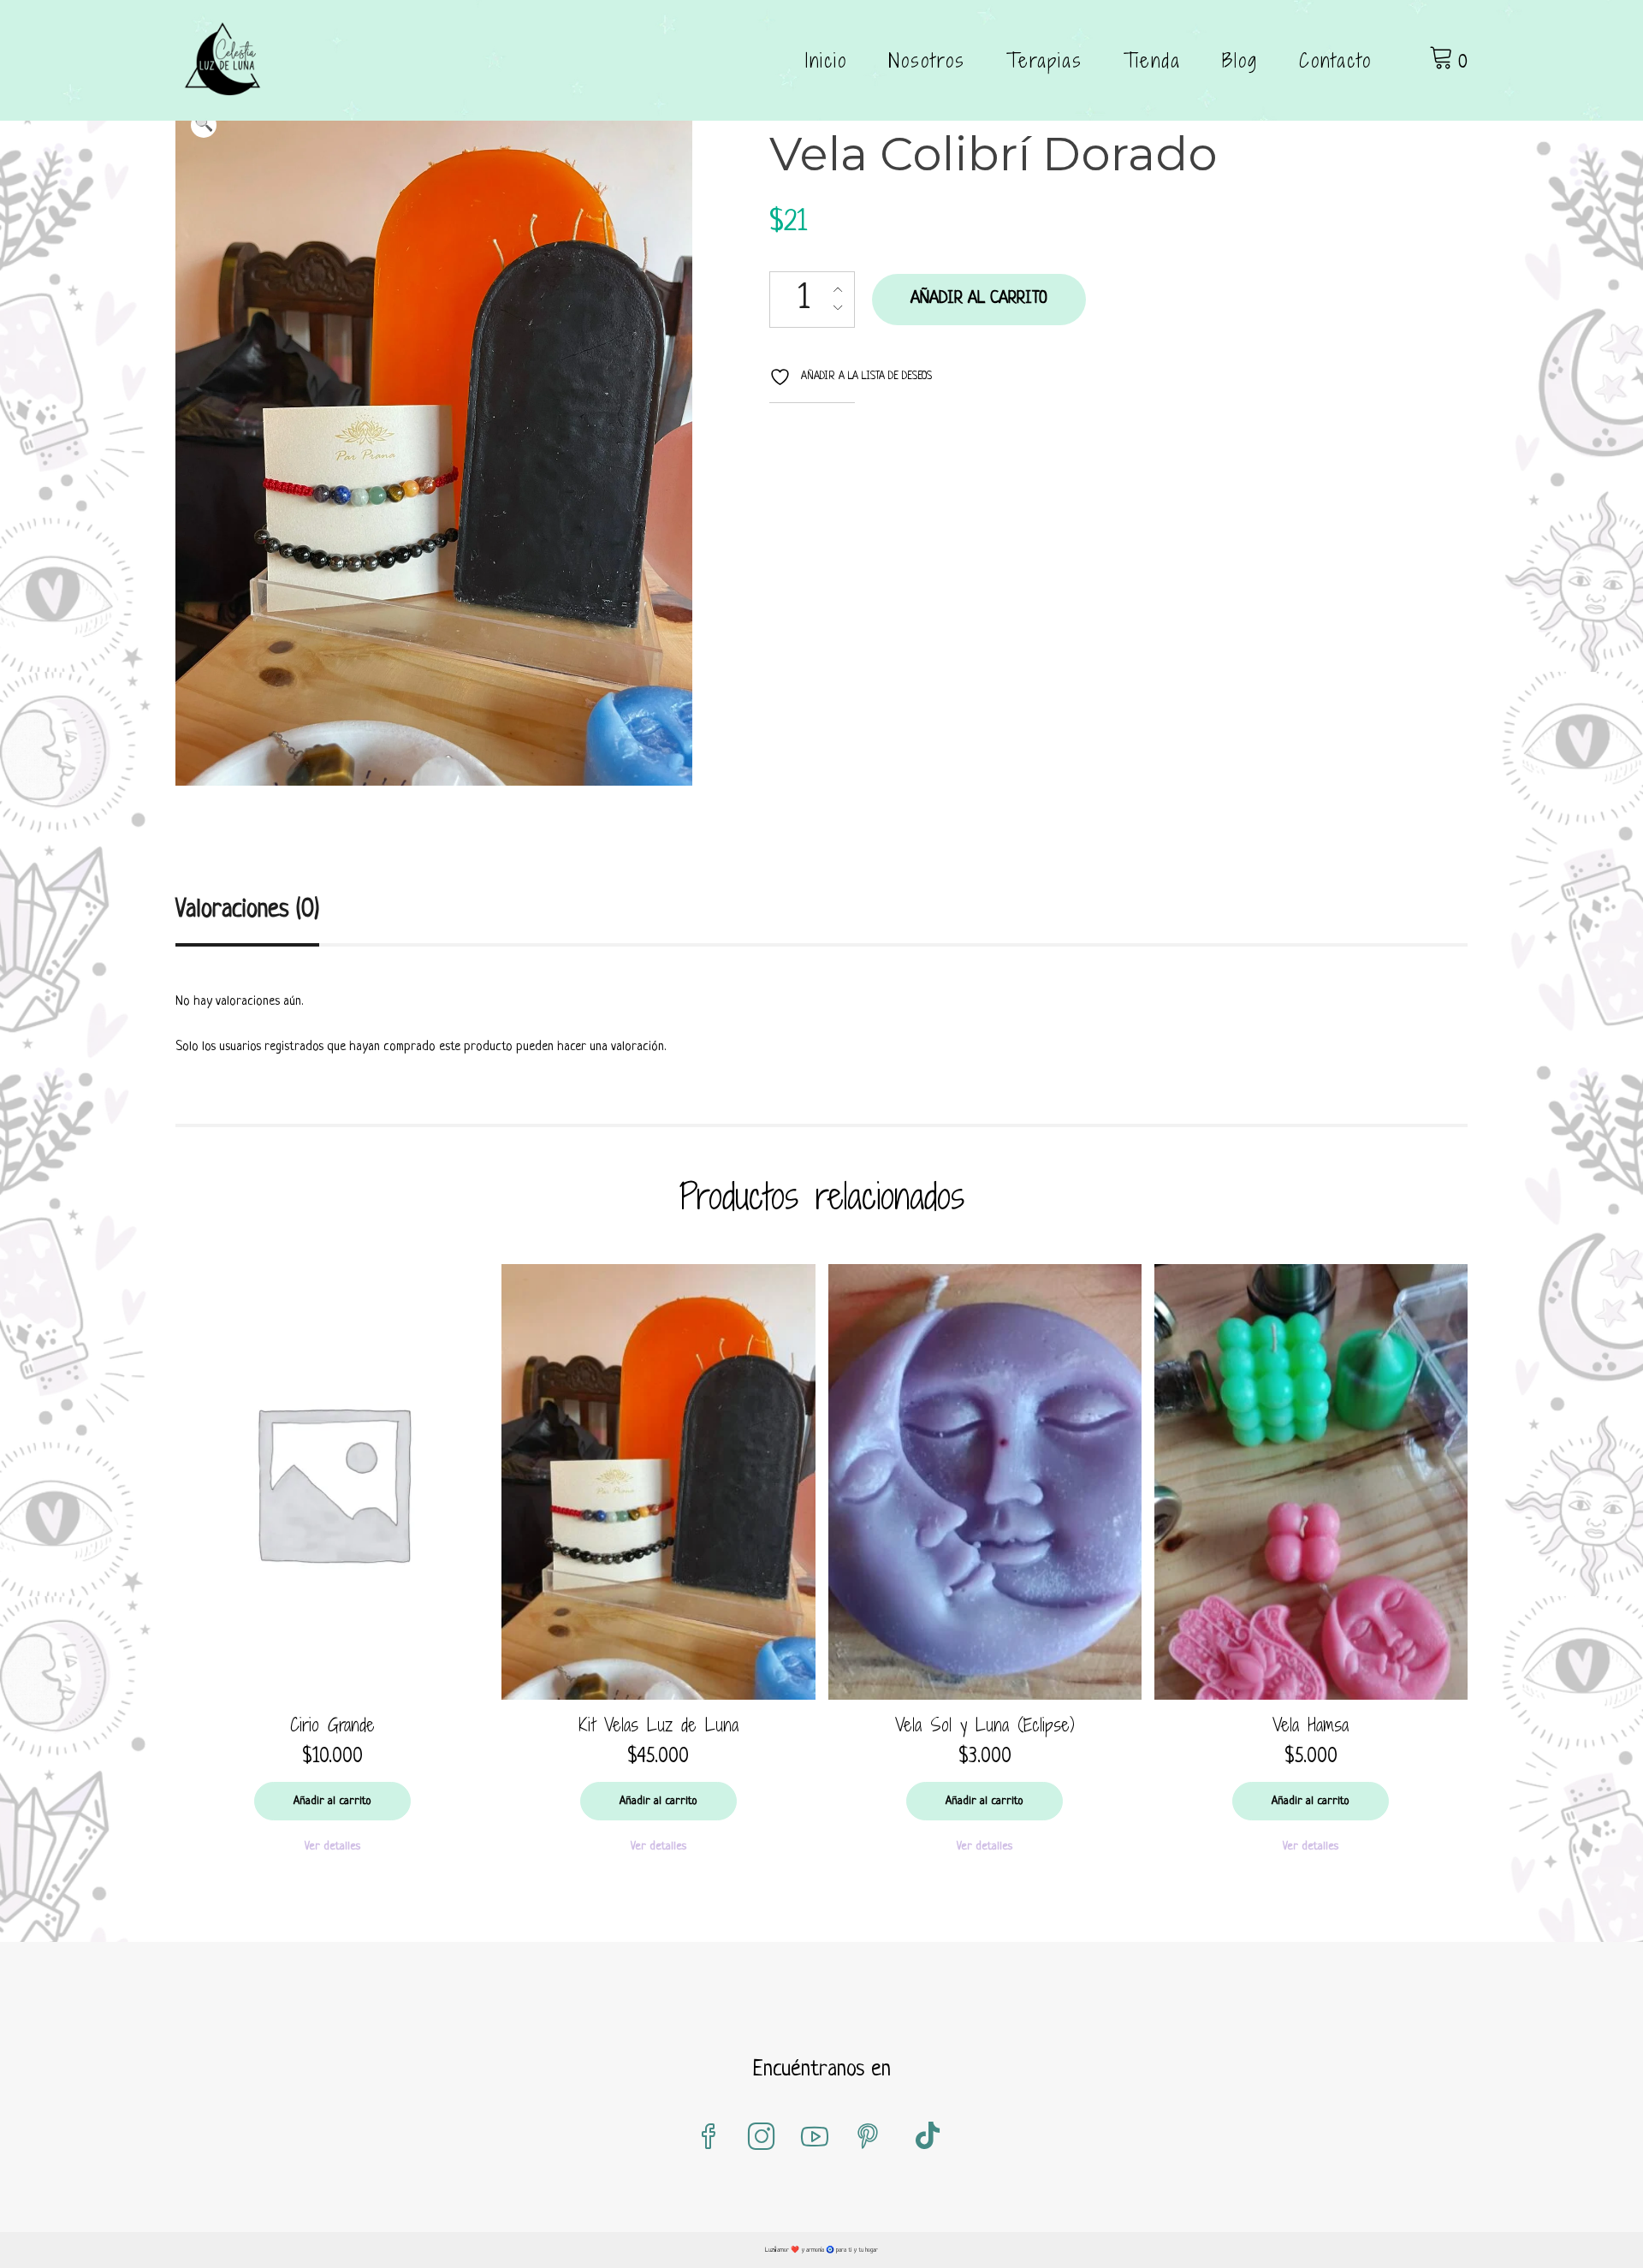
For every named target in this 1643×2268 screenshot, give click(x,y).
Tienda (1152, 60)
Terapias (1044, 60)
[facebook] (709, 2138)
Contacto (1335, 60)
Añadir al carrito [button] (332, 1801)
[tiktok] (928, 2138)
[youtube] (815, 2138)
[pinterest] (868, 2138)
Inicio (826, 60)
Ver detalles (332, 1846)
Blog (1240, 60)
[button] (204, 125)
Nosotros (927, 60)
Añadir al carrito (979, 299)
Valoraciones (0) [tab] (247, 911)
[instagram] (762, 2138)
